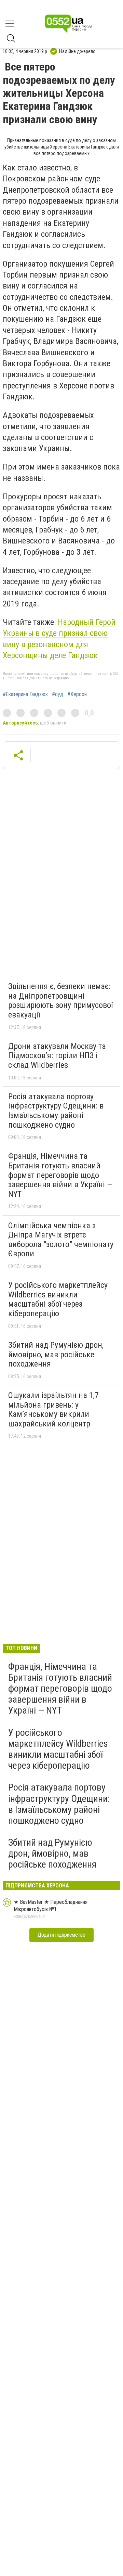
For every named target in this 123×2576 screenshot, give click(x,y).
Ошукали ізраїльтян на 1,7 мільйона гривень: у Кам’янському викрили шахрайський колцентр (53, 1409)
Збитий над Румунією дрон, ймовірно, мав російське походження (56, 1354)
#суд (58, 694)
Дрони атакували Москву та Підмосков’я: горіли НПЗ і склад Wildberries (57, 1056)
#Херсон (77, 694)
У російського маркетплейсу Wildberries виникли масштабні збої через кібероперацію (58, 1299)
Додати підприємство (61, 1935)
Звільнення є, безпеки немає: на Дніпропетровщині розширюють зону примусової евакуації (60, 1001)
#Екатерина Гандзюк (25, 694)
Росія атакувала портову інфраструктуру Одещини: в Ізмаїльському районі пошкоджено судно (56, 1111)
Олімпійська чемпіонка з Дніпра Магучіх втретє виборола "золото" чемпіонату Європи (61, 1240)
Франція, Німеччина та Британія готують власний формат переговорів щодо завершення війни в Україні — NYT (60, 1175)
